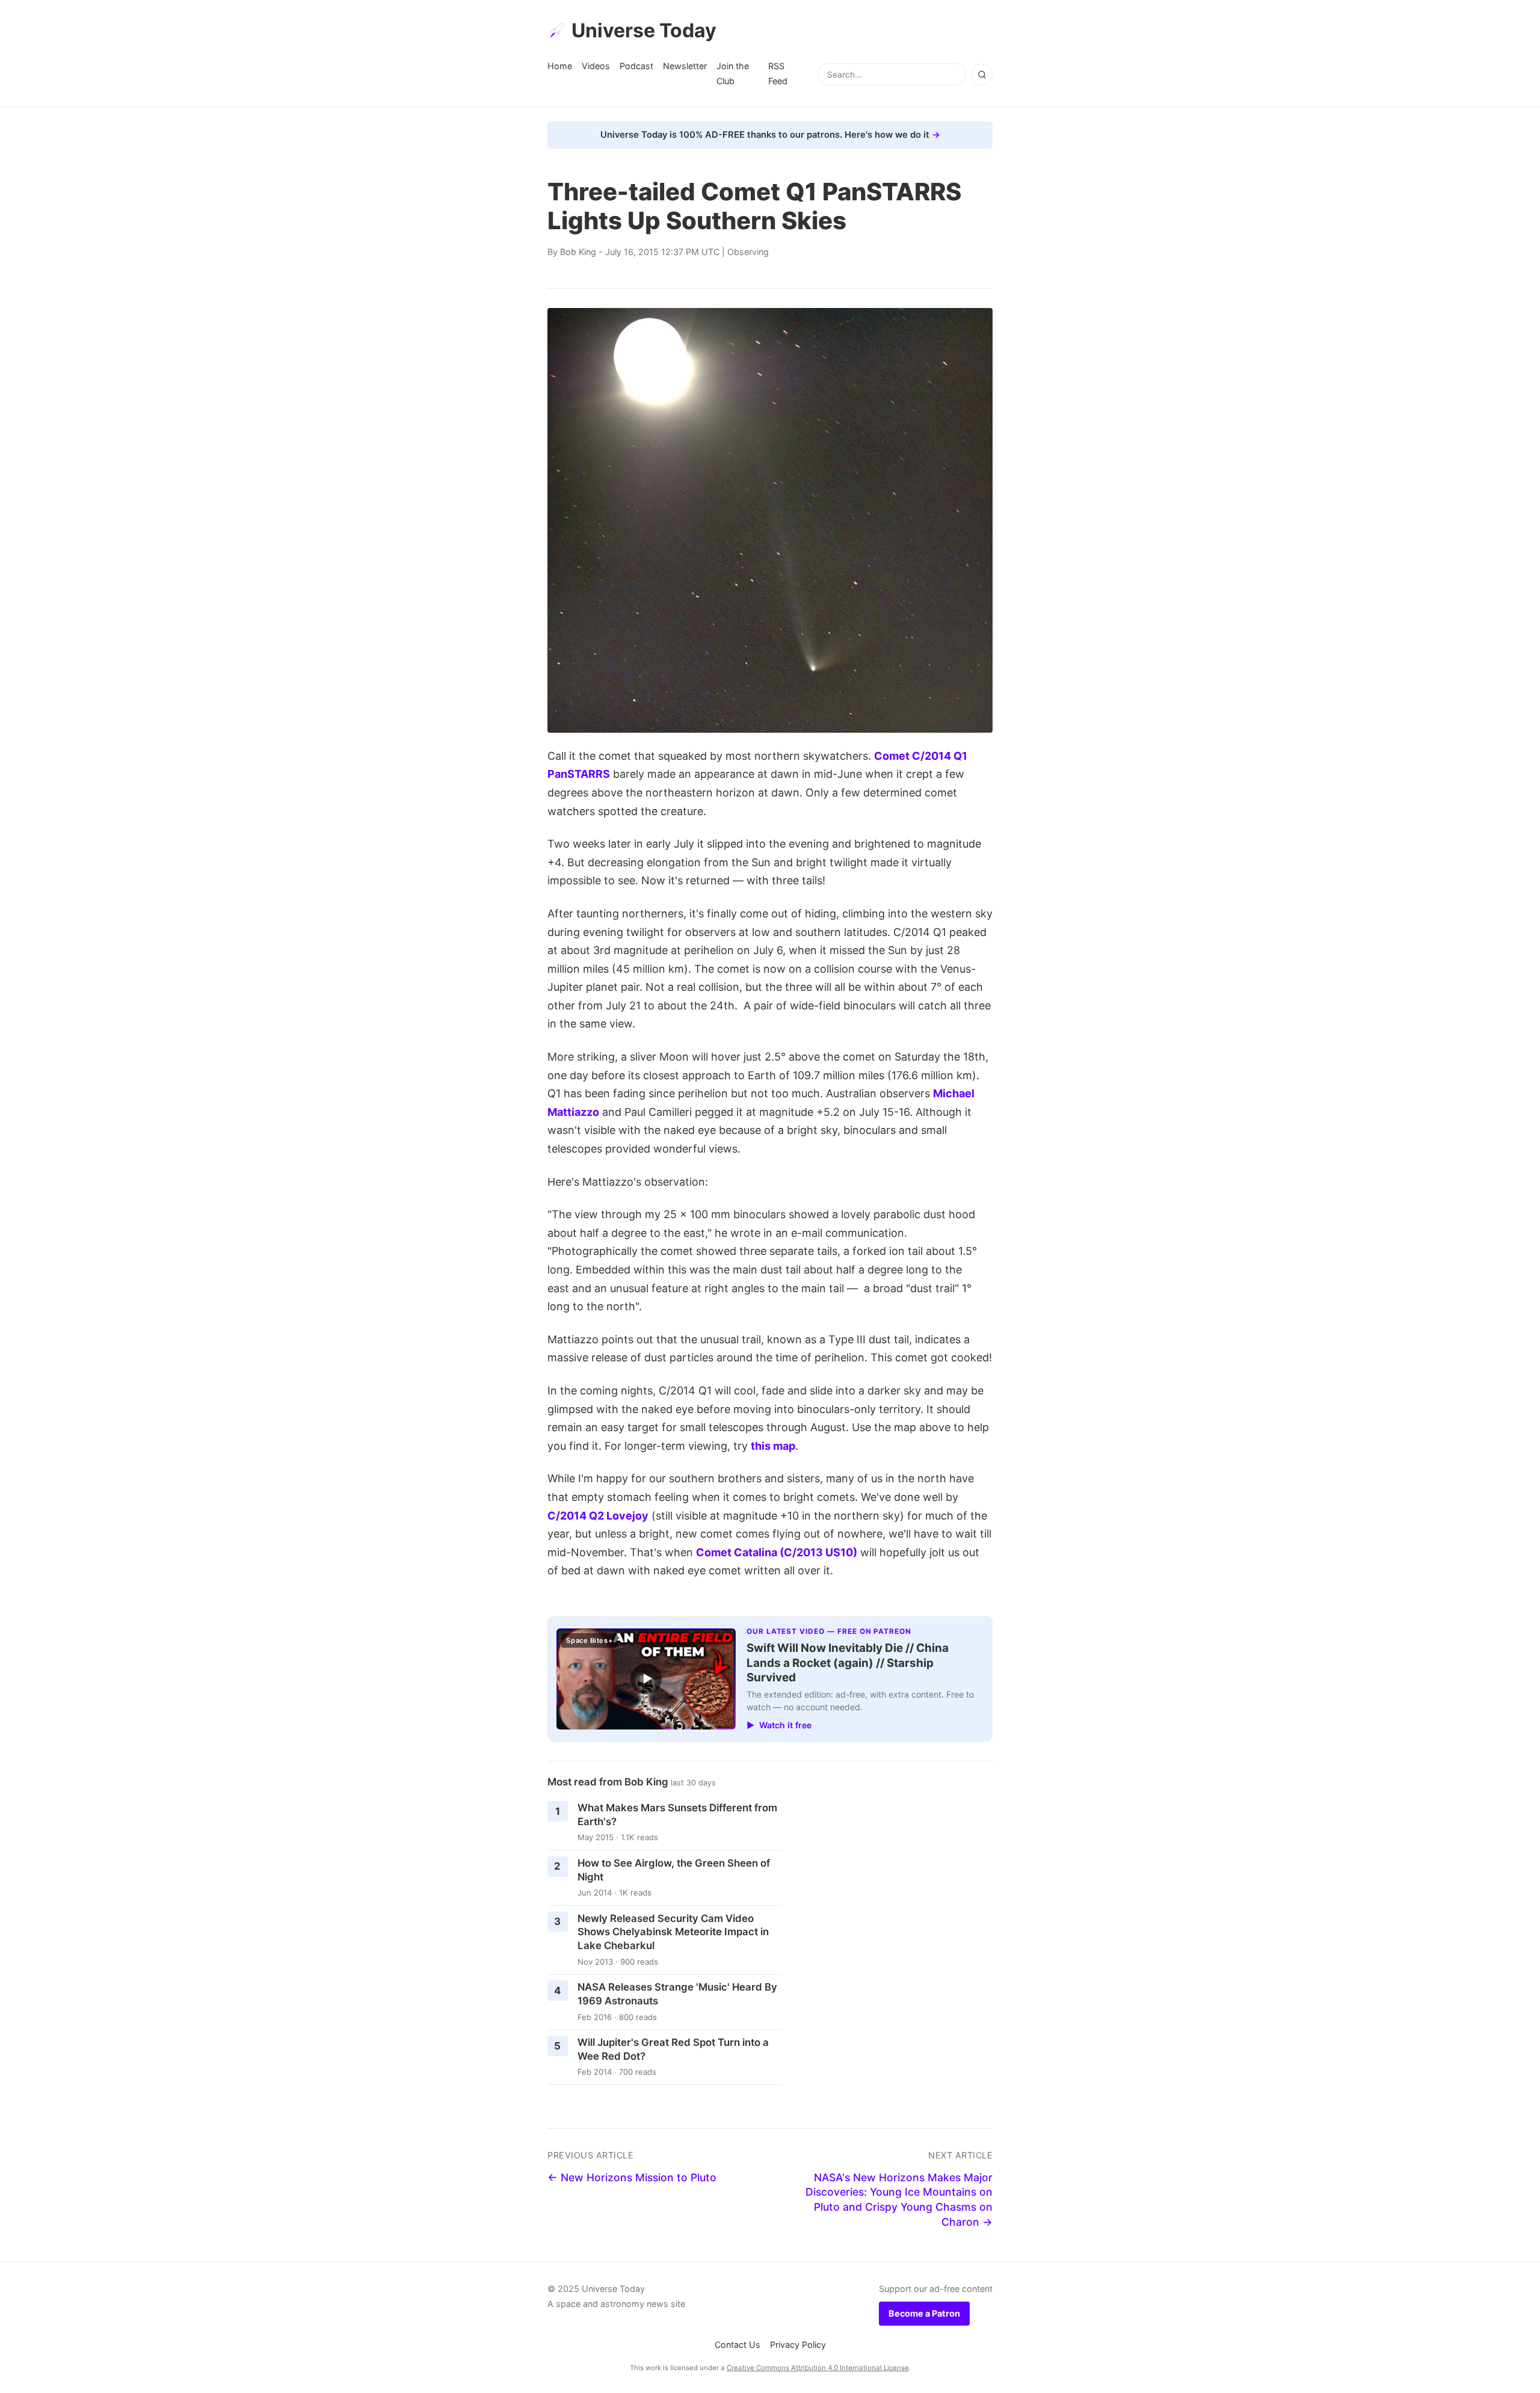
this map (773, 1446)
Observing (748, 252)
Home (560, 66)
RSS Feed (778, 73)
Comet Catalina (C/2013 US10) (777, 1552)
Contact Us (738, 2345)
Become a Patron (924, 2313)
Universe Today (644, 30)
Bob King (578, 252)
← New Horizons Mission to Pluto (632, 2177)
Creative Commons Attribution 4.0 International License (818, 2368)
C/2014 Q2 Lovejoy (598, 1516)
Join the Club (733, 73)
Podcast (636, 66)
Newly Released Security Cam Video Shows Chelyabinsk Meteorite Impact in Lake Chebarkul (673, 1932)
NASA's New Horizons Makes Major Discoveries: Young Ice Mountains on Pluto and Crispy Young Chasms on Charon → (899, 2200)
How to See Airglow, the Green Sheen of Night (674, 1870)
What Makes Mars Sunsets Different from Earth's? (677, 1815)
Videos (596, 66)
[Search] (982, 75)
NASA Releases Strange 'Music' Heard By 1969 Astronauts (677, 1994)
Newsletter (685, 66)
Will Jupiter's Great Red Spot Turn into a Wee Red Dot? (673, 2049)
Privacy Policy (798, 2345)
